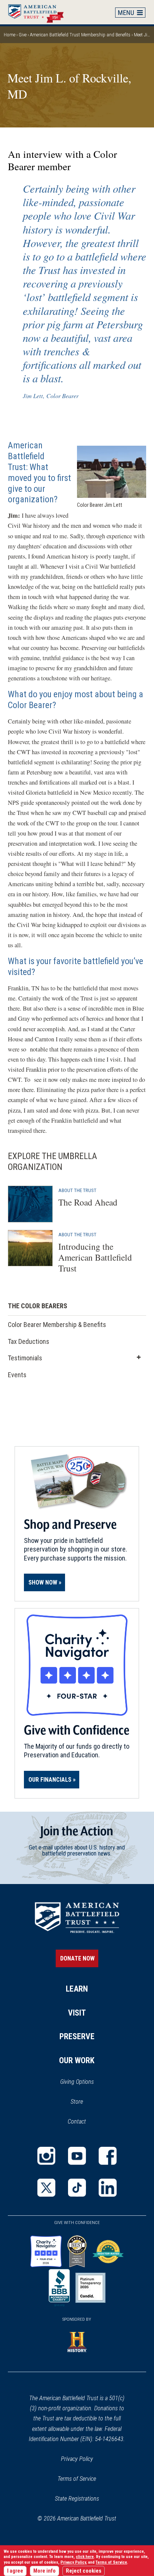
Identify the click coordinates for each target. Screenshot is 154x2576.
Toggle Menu (139, 1358)
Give (23, 35)
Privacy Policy (77, 2459)
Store (87, 2102)
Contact (77, 2121)
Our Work (77, 2060)
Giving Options (77, 2082)
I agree (15, 2571)
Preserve (77, 2036)
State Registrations (77, 2499)
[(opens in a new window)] (46, 2156)
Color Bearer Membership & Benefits (57, 1325)
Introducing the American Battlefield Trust (95, 1257)
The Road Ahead (88, 1202)
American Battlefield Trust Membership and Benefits (80, 35)
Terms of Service (77, 2479)
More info (44, 2571)
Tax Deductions (29, 1341)
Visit (77, 2013)
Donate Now (77, 1958)
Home (40, 12)
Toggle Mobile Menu (130, 12)
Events (18, 1377)
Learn (77, 1989)
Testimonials (25, 1358)
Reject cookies (84, 2571)
